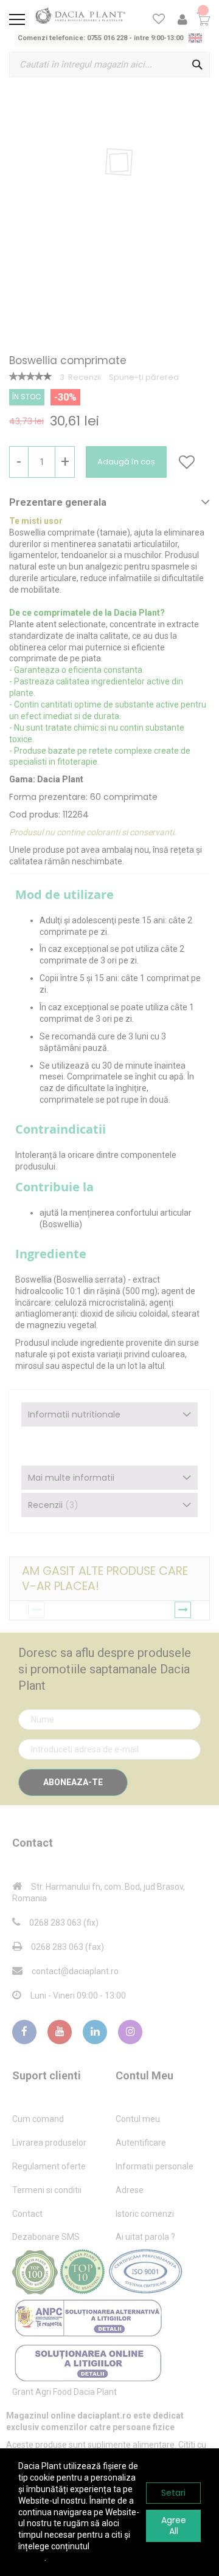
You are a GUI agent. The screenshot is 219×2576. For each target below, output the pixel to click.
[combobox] (109, 64)
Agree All (174, 2526)
